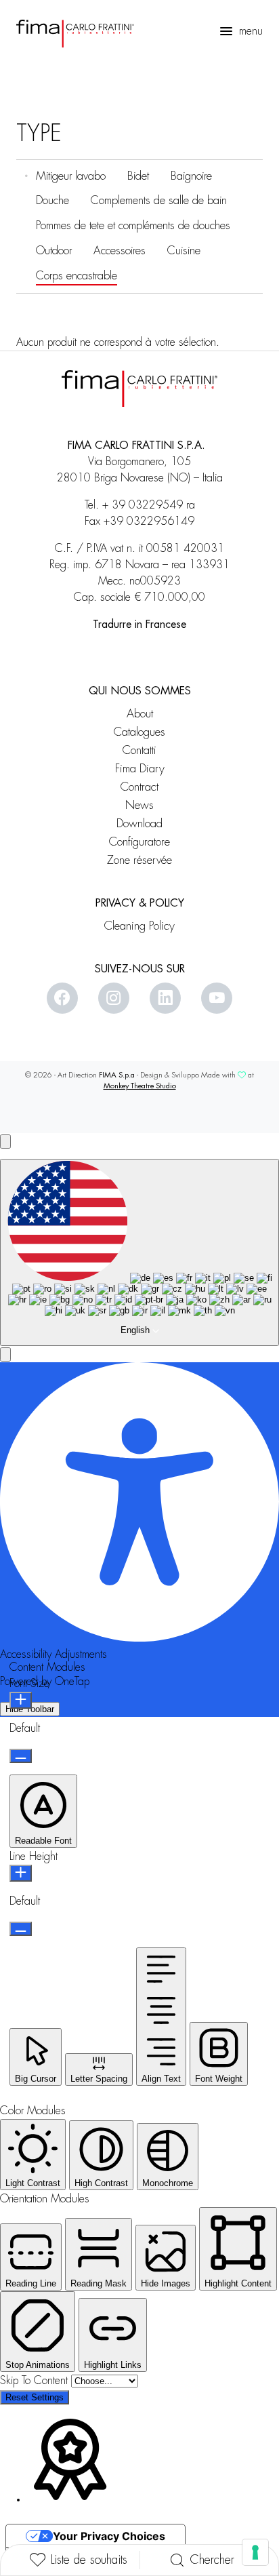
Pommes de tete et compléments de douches (133, 225)
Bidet (138, 176)
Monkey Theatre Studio (140, 1086)
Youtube (217, 998)
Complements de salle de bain (159, 200)
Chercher (212, 2560)
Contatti (139, 750)
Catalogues (139, 732)
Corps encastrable (77, 276)
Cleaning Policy (139, 926)
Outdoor (54, 251)
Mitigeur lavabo (71, 176)
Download (139, 824)
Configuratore (139, 842)
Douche (52, 200)
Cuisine (184, 251)
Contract (139, 787)
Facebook (62, 998)
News (139, 805)
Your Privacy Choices (109, 2536)
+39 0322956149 (149, 521)
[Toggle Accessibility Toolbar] (5, 1142)
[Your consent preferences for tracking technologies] (255, 2552)
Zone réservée (139, 860)
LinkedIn (165, 998)
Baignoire (191, 176)
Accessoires (120, 251)
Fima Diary (140, 769)
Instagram (114, 998)
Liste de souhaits (89, 2560)
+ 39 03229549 (143, 505)
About (140, 714)
